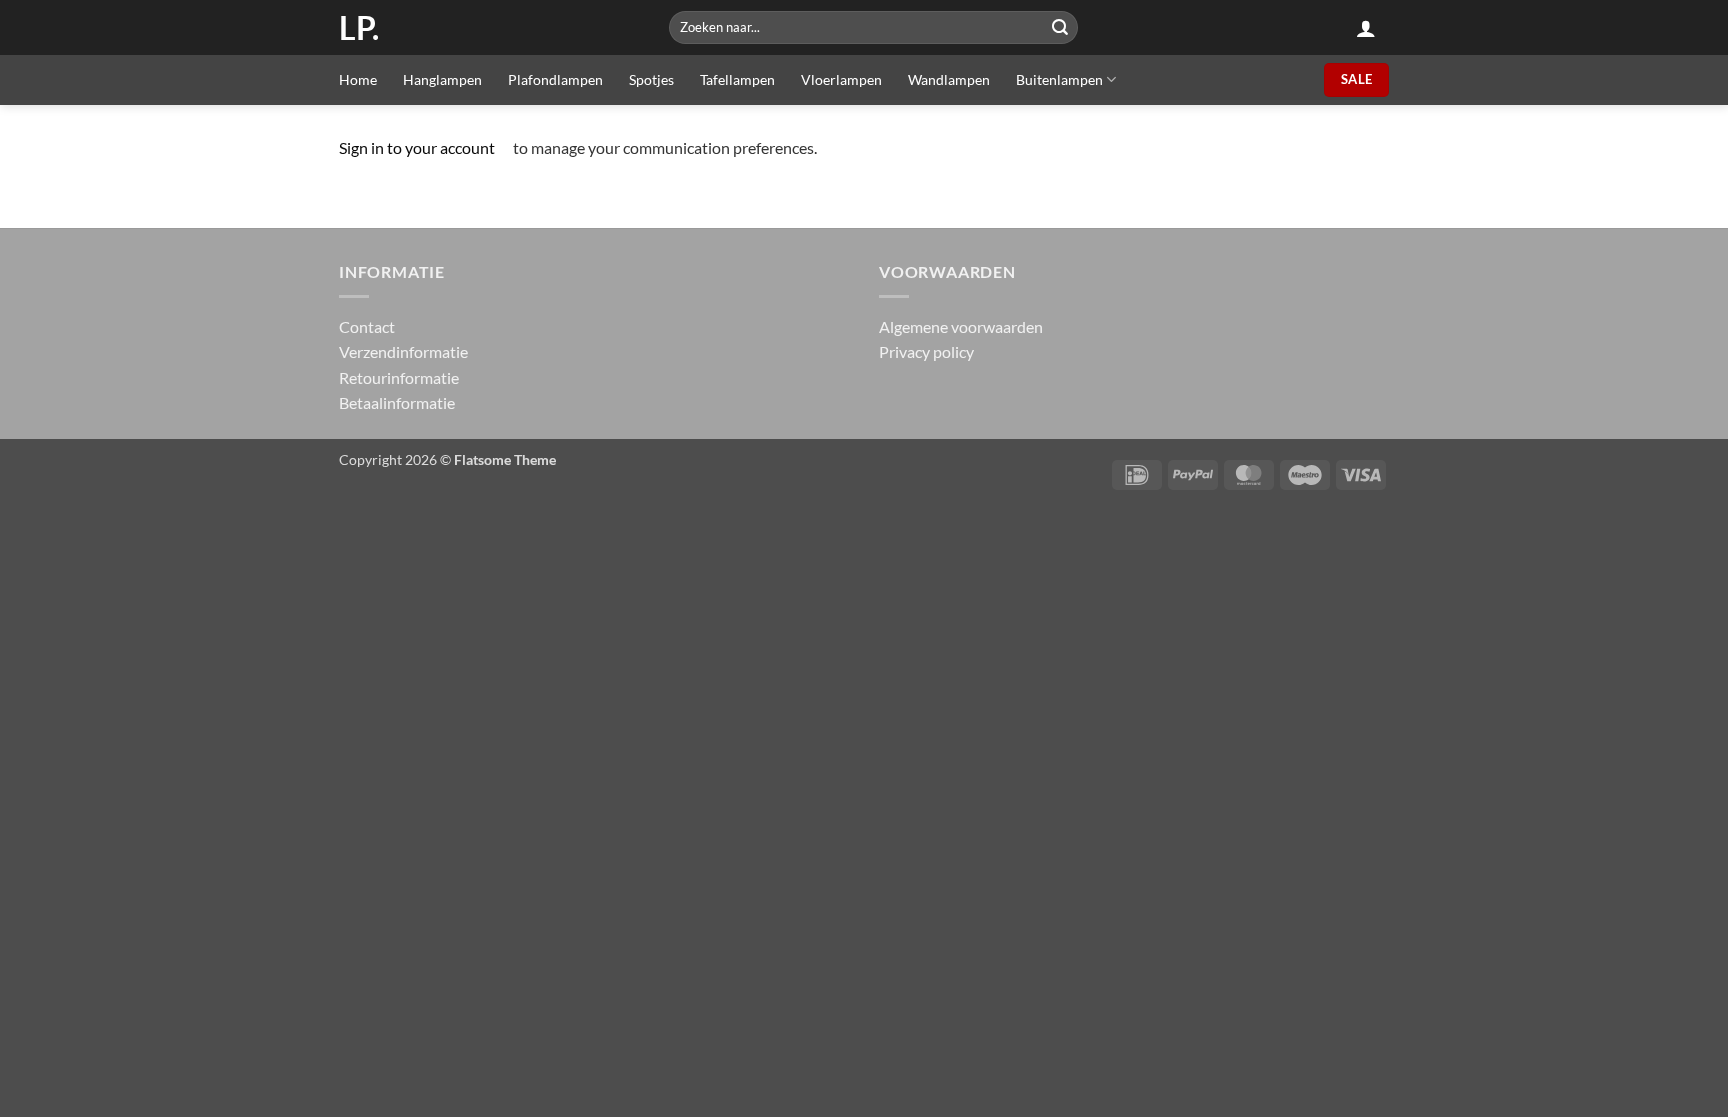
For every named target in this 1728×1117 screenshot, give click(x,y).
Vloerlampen (841, 79)
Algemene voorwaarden (961, 326)
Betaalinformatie (397, 402)
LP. (359, 28)
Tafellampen (737, 79)
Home (358, 79)
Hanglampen (442, 79)
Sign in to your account (417, 147)
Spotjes (651, 79)
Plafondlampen (555, 79)
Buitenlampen (1059, 79)
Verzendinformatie (403, 351)
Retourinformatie (399, 377)
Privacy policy (926, 351)
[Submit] (1060, 27)
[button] (1366, 28)
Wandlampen (949, 79)
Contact (367, 326)
